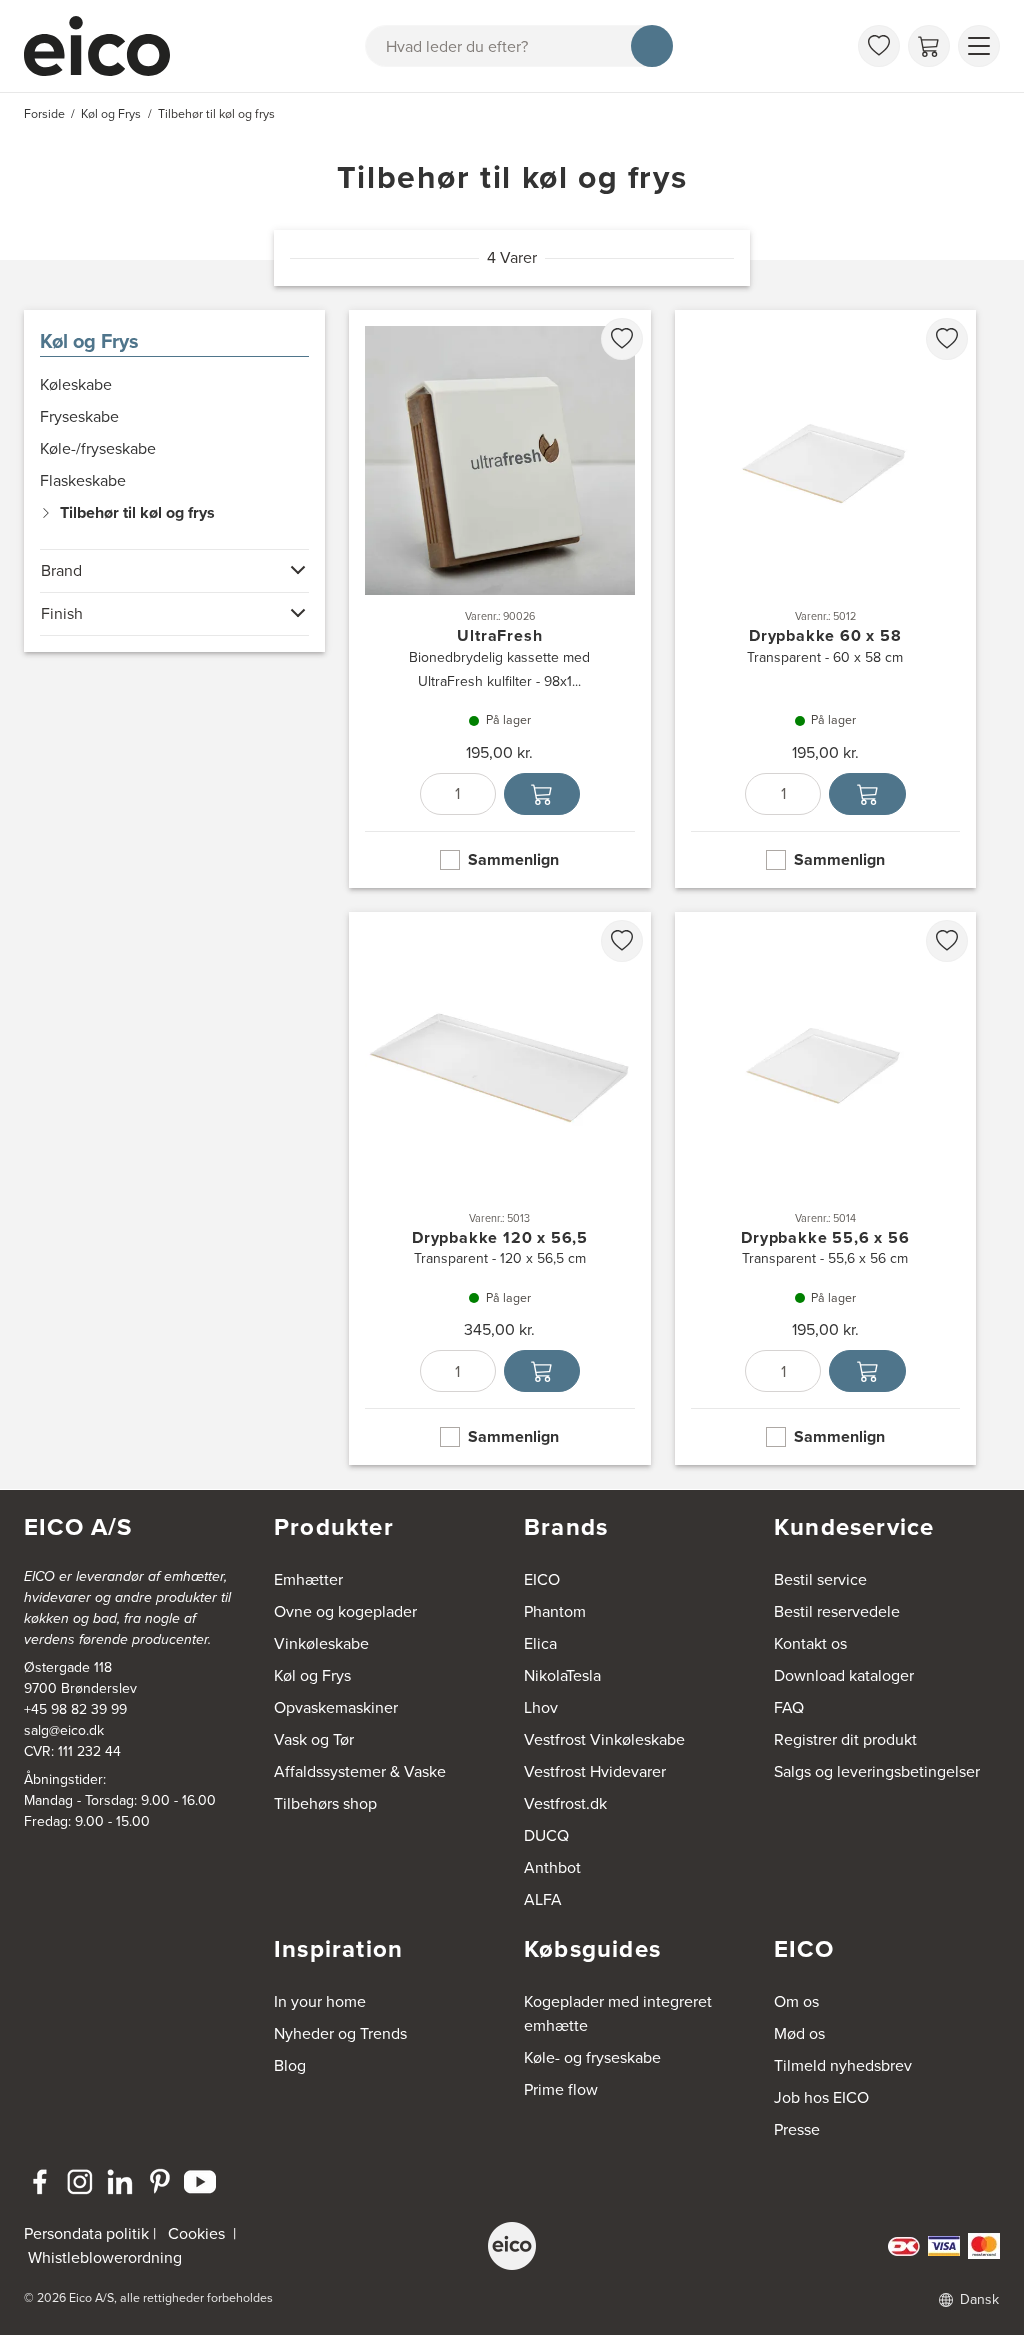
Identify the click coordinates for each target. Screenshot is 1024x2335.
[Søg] (652, 46)
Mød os (799, 2033)
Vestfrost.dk (565, 1803)
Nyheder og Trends (340, 2033)
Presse (797, 2129)
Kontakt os (810, 1643)
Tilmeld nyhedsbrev (843, 2065)
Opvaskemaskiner (336, 1707)
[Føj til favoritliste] (622, 339)
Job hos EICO (821, 2097)
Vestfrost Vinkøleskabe (604, 1739)
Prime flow (561, 2089)
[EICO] (512, 2246)
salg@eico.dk (64, 1730)
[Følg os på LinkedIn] (120, 2182)
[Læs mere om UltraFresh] (499, 599)
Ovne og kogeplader (345, 1611)
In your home (320, 2001)
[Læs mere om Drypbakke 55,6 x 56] (825, 1189)
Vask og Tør (314, 1739)
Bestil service (820, 1579)
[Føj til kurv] (542, 794)
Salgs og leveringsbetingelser (877, 1771)
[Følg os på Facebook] (40, 2182)
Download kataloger (844, 1675)
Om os (796, 2001)
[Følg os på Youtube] (200, 2182)
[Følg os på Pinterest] (160, 2182)
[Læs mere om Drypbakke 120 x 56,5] (499, 1189)
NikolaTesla (562, 1675)
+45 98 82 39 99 (75, 1709)
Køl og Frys (89, 341)
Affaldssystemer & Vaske (360, 1771)
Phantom (555, 1611)
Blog (290, 2065)
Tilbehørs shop (325, 1803)
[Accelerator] (106, 46)
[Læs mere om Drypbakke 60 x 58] (825, 599)
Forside (44, 114)
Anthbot (552, 1867)
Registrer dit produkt (845, 1739)
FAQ (789, 1707)
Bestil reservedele (837, 1611)
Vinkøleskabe (321, 1643)
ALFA (543, 1899)
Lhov (541, 1707)
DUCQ (546, 1835)
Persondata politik (86, 2233)
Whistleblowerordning (105, 2257)
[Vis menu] (979, 46)
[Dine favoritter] (879, 46)
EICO (542, 1579)
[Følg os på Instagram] (80, 2182)
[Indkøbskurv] (929, 46)
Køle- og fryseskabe (592, 2057)
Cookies (196, 2233)
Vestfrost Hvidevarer (595, 1771)
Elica (540, 1643)
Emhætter (308, 1579)
